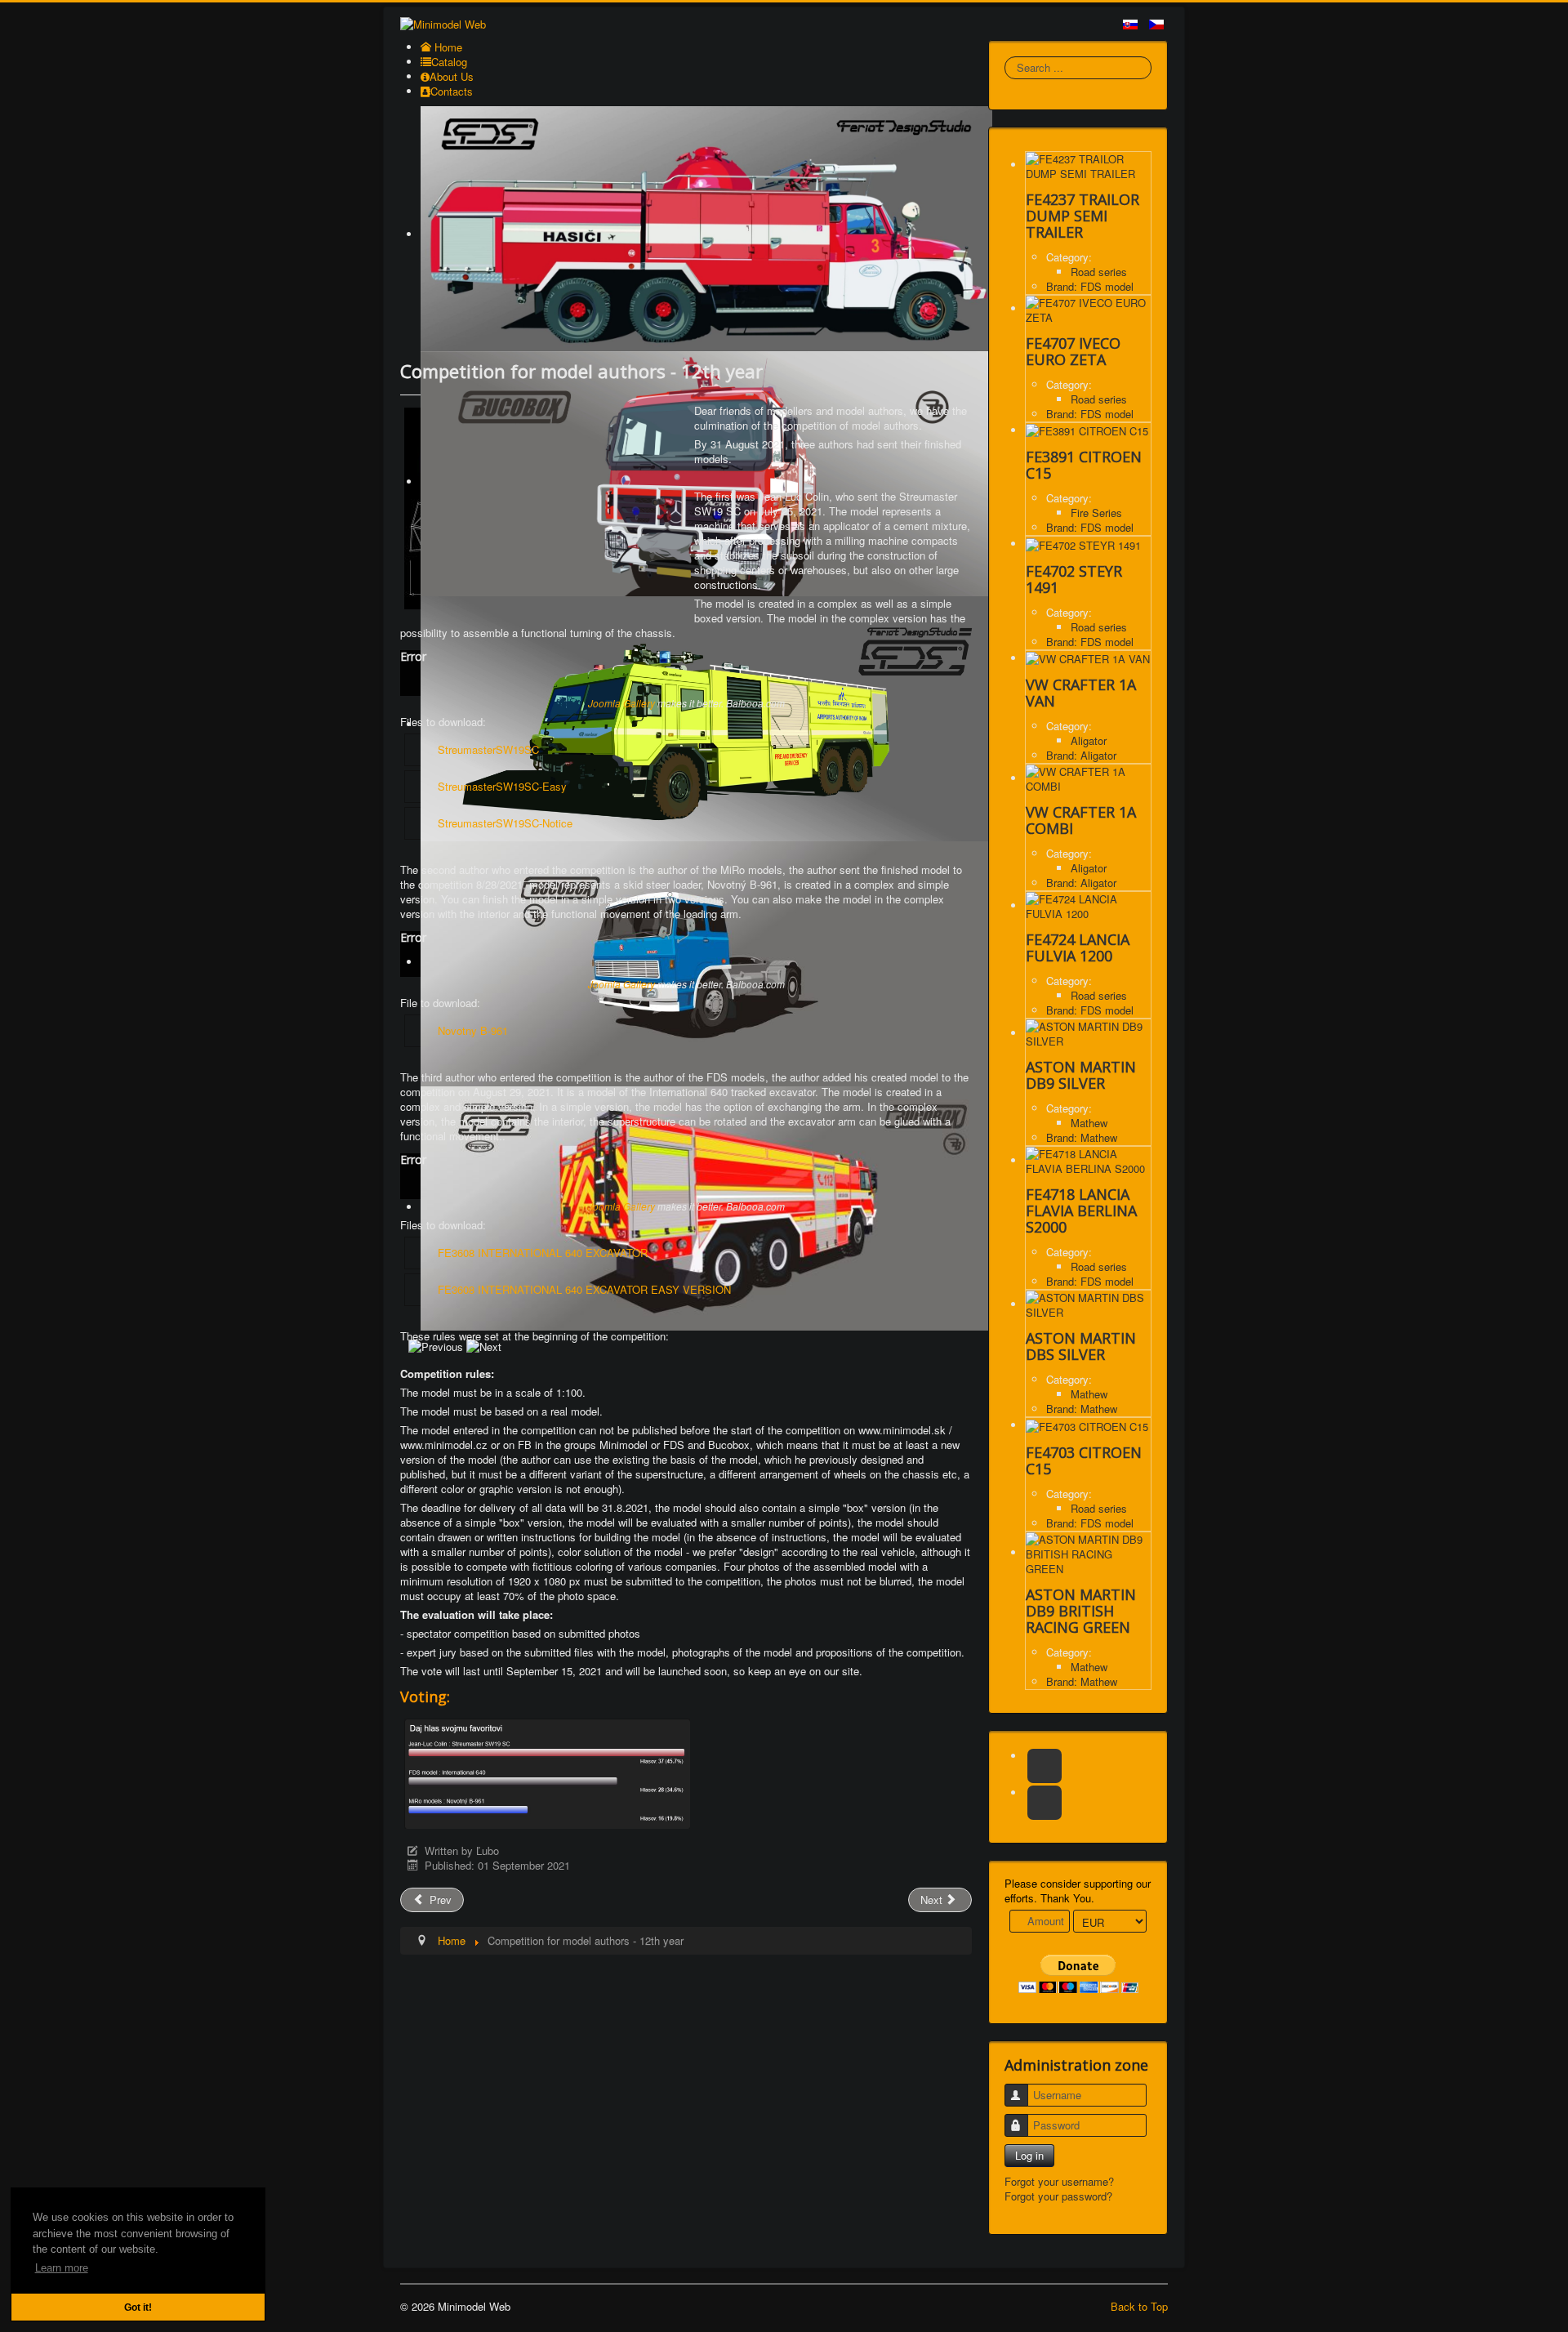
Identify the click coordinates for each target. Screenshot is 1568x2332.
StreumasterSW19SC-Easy (502, 786)
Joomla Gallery (621, 703)
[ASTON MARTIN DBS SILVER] (1088, 1304)
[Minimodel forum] (1045, 1803)
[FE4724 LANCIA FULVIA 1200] (1088, 905)
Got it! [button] (138, 2307)
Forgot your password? (1058, 2196)
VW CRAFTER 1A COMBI (1081, 820)
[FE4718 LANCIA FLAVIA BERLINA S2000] (1088, 1160)
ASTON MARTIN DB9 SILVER (1081, 1075)
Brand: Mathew (1082, 1137)
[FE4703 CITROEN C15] (1087, 1425)
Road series (1099, 272)
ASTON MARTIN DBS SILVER (1081, 1346)
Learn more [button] (62, 2268)
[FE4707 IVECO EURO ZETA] (1088, 308)
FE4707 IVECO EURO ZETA (1073, 351)
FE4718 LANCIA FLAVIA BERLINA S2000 (1081, 1211)
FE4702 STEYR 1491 (1074, 579)
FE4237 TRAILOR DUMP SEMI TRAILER (1082, 216)
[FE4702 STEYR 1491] (1083, 544)
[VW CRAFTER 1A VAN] (1088, 658)
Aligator (1089, 740)
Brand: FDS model (1090, 286)
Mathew (1089, 1123)
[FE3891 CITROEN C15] (1087, 430)
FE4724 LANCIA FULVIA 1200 (1078, 948)
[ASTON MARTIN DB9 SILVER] (1088, 1033)
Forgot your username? (1059, 2181)
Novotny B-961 (473, 1030)
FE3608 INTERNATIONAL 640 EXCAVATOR (543, 1253)
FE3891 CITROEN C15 (1084, 465)
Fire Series (1096, 513)
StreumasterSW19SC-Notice (505, 823)
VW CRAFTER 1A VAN (1081, 693)
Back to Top (1139, 2306)
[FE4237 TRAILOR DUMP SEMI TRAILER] (1088, 165)
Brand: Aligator (1081, 755)
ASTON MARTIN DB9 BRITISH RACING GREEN (1081, 1611)
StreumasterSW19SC (488, 749)
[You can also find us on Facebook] (1045, 1766)
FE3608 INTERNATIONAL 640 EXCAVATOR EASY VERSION (584, 1289)
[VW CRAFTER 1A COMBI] (1088, 778)
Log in (1029, 2155)
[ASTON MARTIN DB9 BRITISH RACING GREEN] (1088, 1552)
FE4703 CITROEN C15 (1084, 1460)
